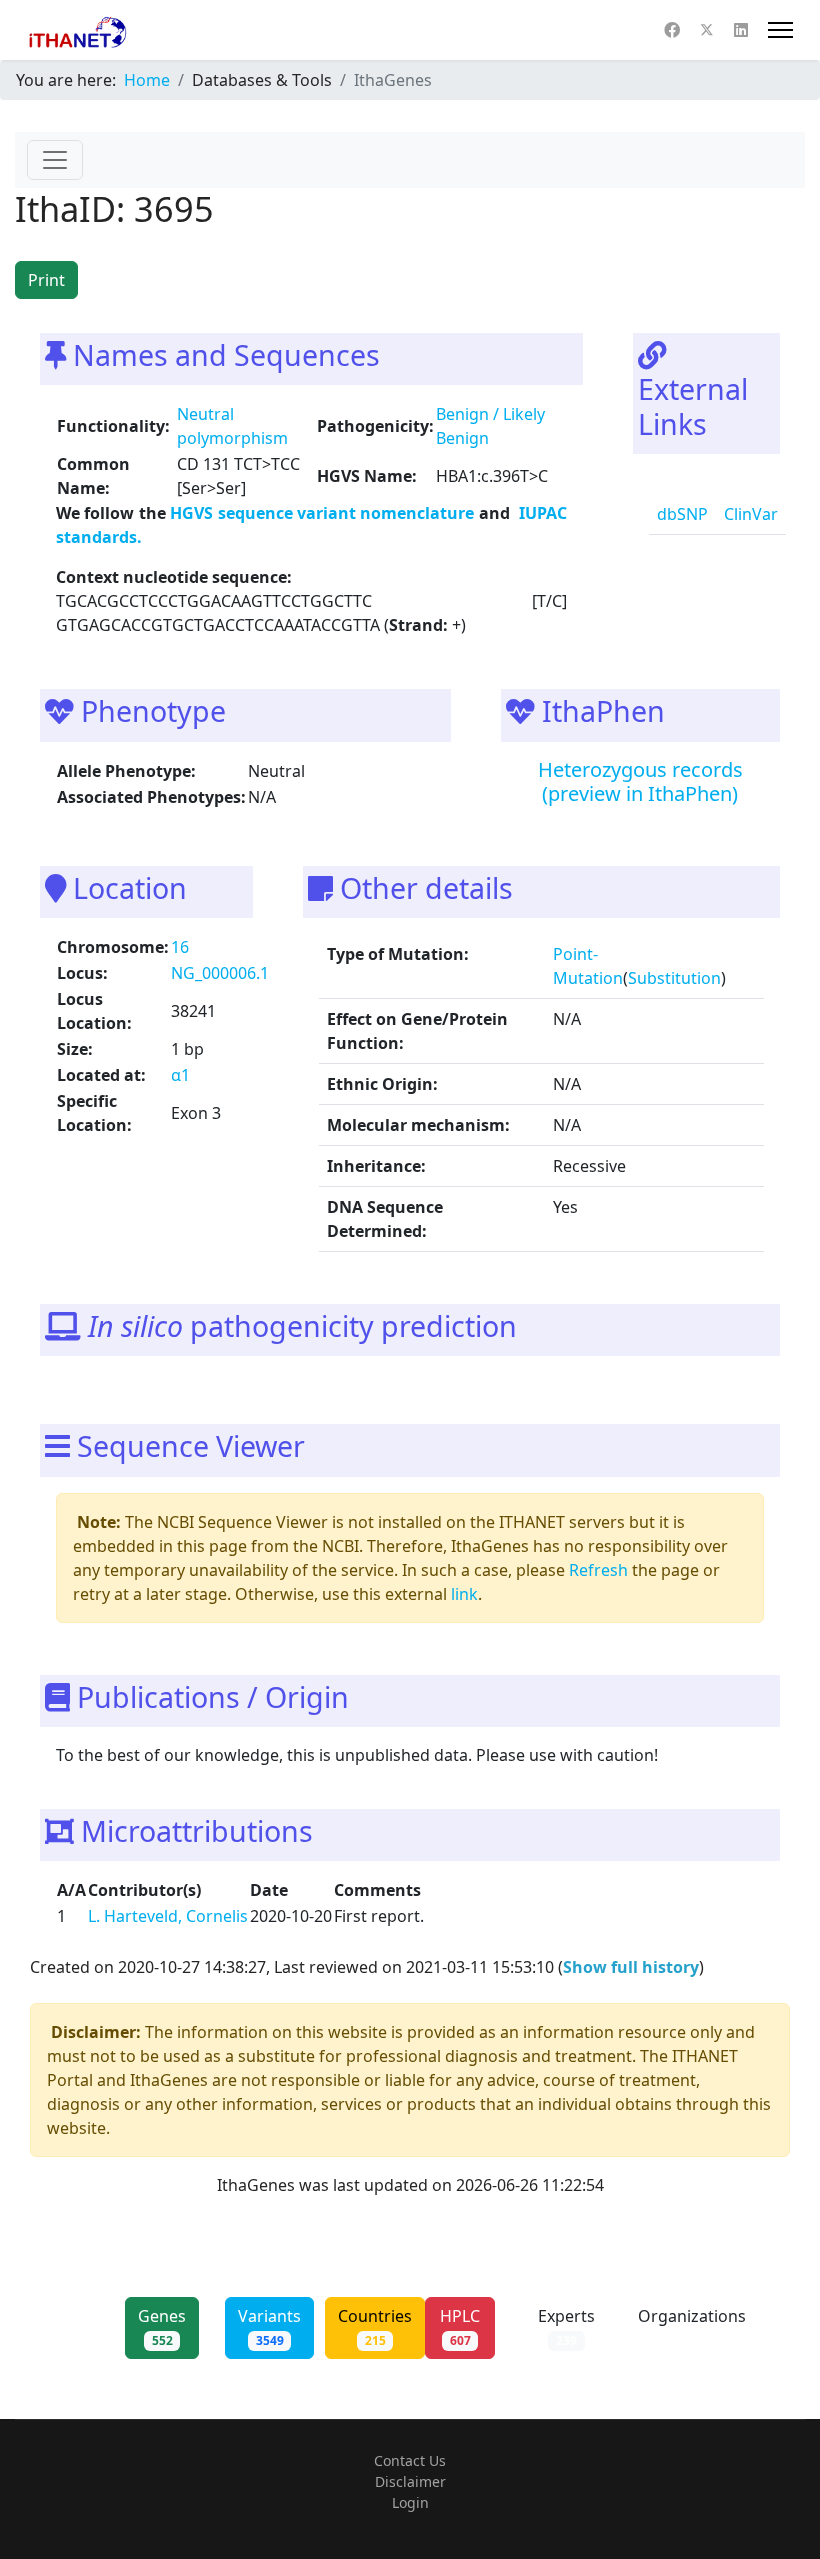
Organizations (692, 2327)
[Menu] (780, 30)
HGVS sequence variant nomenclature (324, 513)
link (464, 1594)
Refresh (598, 1570)
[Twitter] (707, 30)
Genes (162, 2327)
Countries (375, 2327)
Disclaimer (410, 2481)
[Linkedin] (741, 30)
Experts (566, 2327)
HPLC (460, 2327)
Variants (269, 2327)
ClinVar (751, 514)
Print (46, 280)
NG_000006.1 (220, 973)
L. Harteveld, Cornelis (168, 1916)
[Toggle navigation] (55, 160)
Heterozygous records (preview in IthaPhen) (640, 781)
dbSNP (682, 514)
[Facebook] (672, 30)
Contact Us (410, 2460)
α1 (180, 1075)
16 (180, 947)
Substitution (674, 978)
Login (410, 2502)
